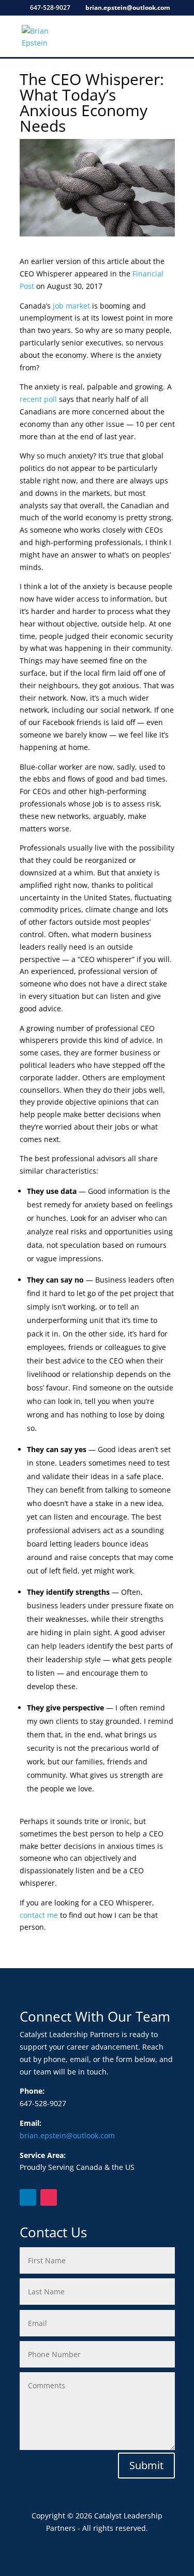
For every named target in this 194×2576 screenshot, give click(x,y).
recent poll (38, 399)
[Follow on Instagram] (49, 2197)
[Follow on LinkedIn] (28, 2197)
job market (71, 306)
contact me (39, 1915)
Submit (146, 2465)
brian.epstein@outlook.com (67, 2135)
